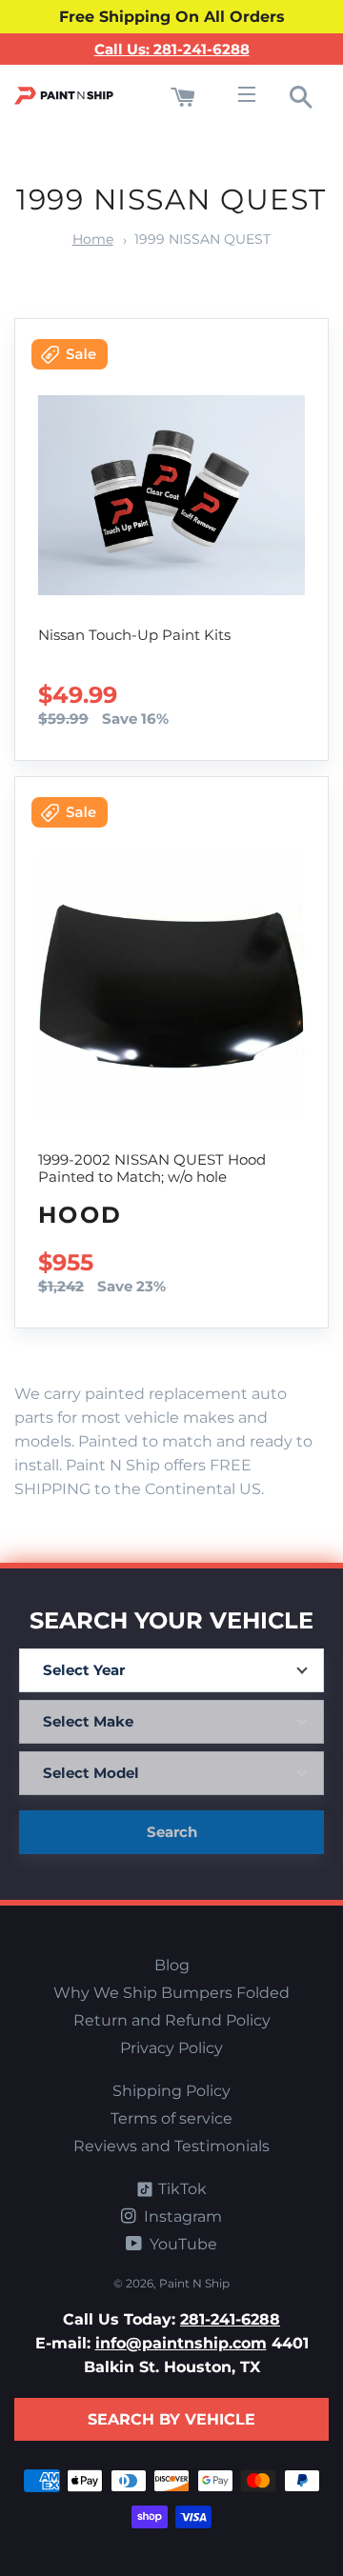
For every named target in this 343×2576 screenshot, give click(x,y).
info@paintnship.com (181, 2343)
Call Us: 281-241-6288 (172, 49)
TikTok (181, 2189)
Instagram (181, 2217)
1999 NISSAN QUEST (202, 239)
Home (93, 239)
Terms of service (171, 2118)
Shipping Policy (171, 2091)
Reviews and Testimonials (171, 2146)
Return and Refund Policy (172, 2020)
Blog (172, 1965)
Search (172, 1832)
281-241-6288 (230, 2319)
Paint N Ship (194, 2283)
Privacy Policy (171, 2048)
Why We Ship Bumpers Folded (171, 1993)
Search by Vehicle (171, 2419)
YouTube (182, 2244)
